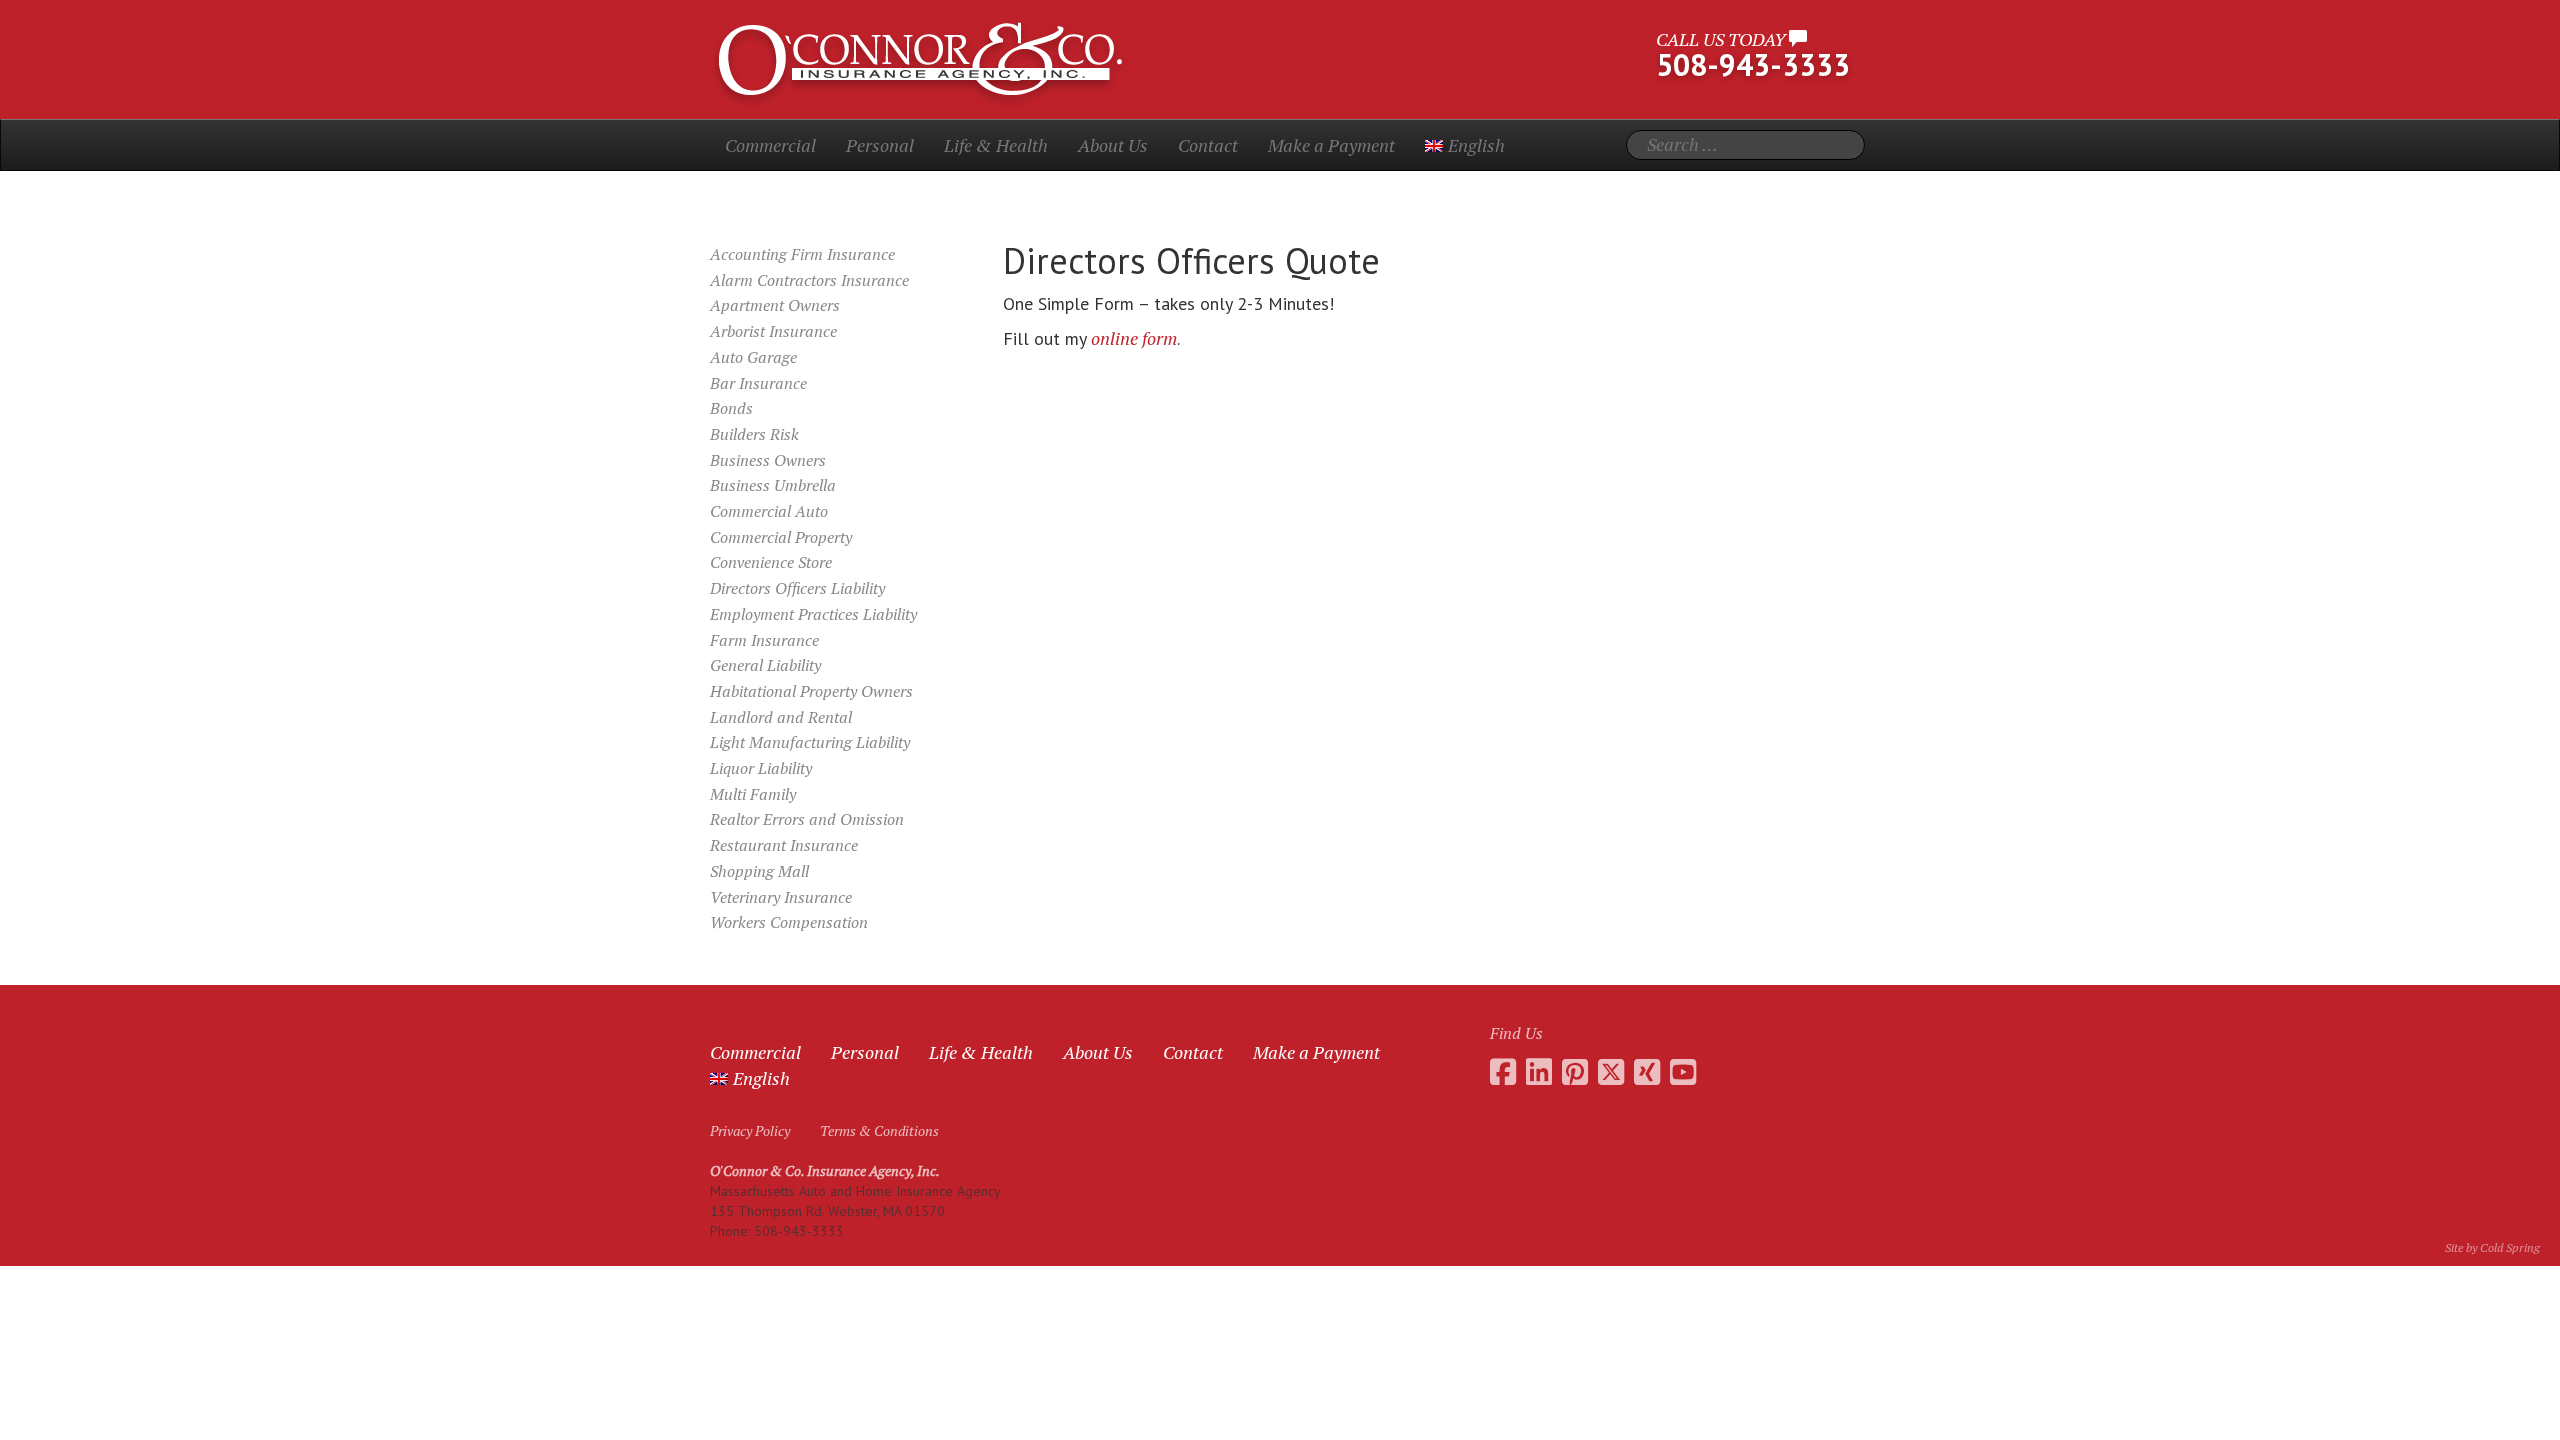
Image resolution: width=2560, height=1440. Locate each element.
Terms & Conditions (879, 1130)
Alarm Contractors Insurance (809, 280)
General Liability (765, 665)
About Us (1113, 145)
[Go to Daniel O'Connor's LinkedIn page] (1539, 1072)
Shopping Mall (759, 871)
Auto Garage (753, 357)
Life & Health (996, 145)
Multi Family (753, 794)
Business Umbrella (773, 485)
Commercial (770, 145)
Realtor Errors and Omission (807, 819)
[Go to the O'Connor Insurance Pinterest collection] (1575, 1072)
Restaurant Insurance (784, 845)
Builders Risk (754, 434)
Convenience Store (771, 562)
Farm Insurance (764, 640)
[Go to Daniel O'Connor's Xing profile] (1647, 1072)
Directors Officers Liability (797, 588)
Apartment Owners (775, 305)
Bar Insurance (758, 383)
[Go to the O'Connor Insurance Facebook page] (1503, 1072)
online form (1134, 338)
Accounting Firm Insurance (802, 254)
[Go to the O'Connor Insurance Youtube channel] (1683, 1072)
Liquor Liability (761, 768)
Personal (880, 145)
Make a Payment (1331, 145)
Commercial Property (781, 537)
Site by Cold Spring (2492, 1247)
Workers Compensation (789, 922)
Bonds (731, 408)
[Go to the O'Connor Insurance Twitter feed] (1611, 1072)
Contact (1208, 145)
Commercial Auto (769, 511)
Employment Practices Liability (813, 614)
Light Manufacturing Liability (810, 742)
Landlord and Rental (781, 717)
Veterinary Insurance (781, 897)
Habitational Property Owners (811, 691)
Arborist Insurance (773, 331)
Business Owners (768, 460)
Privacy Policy (750, 1130)
